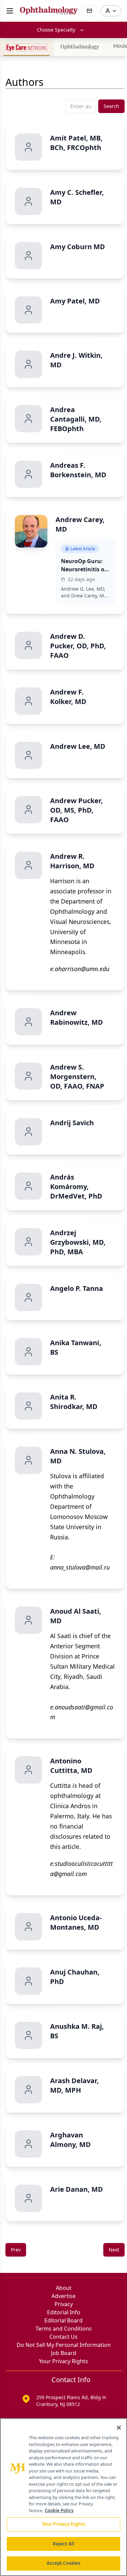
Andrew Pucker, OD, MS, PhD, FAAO (77, 810)
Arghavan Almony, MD (70, 2140)
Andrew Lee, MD (78, 746)
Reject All (63, 2544)
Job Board (64, 2353)
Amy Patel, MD (75, 301)
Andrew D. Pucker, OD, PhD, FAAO (78, 646)
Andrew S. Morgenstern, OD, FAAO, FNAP (77, 1077)
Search (111, 106)
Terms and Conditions (64, 2329)
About (64, 2288)
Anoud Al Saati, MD (76, 1616)
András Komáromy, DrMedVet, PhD (76, 1187)
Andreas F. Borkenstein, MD (78, 470)
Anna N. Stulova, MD (78, 1456)
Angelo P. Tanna (77, 1288)
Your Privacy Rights (63, 2361)
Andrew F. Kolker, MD (68, 697)
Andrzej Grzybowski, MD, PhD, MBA (78, 1242)
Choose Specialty (56, 30)
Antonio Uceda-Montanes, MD (76, 1922)
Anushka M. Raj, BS (77, 2031)
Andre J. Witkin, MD (76, 360)
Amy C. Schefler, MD (77, 197)
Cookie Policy (59, 2510)
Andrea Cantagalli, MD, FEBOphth (76, 419)
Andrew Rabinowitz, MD (77, 1017)
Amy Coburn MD (78, 247)
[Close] (119, 2428)
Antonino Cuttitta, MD (71, 1766)
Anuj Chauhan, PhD (75, 1977)
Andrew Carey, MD (80, 524)
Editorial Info (64, 2312)
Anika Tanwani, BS (76, 1347)
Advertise (63, 2296)
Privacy (64, 2304)
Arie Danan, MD (77, 2189)
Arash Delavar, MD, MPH (75, 2085)
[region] (63, 2497)
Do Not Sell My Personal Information (64, 2345)
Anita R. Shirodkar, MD (74, 1402)
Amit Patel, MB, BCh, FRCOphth (76, 143)
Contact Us (63, 2337)
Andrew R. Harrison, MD (72, 861)
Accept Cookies (64, 2563)
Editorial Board (63, 2320)
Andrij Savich (72, 1123)
